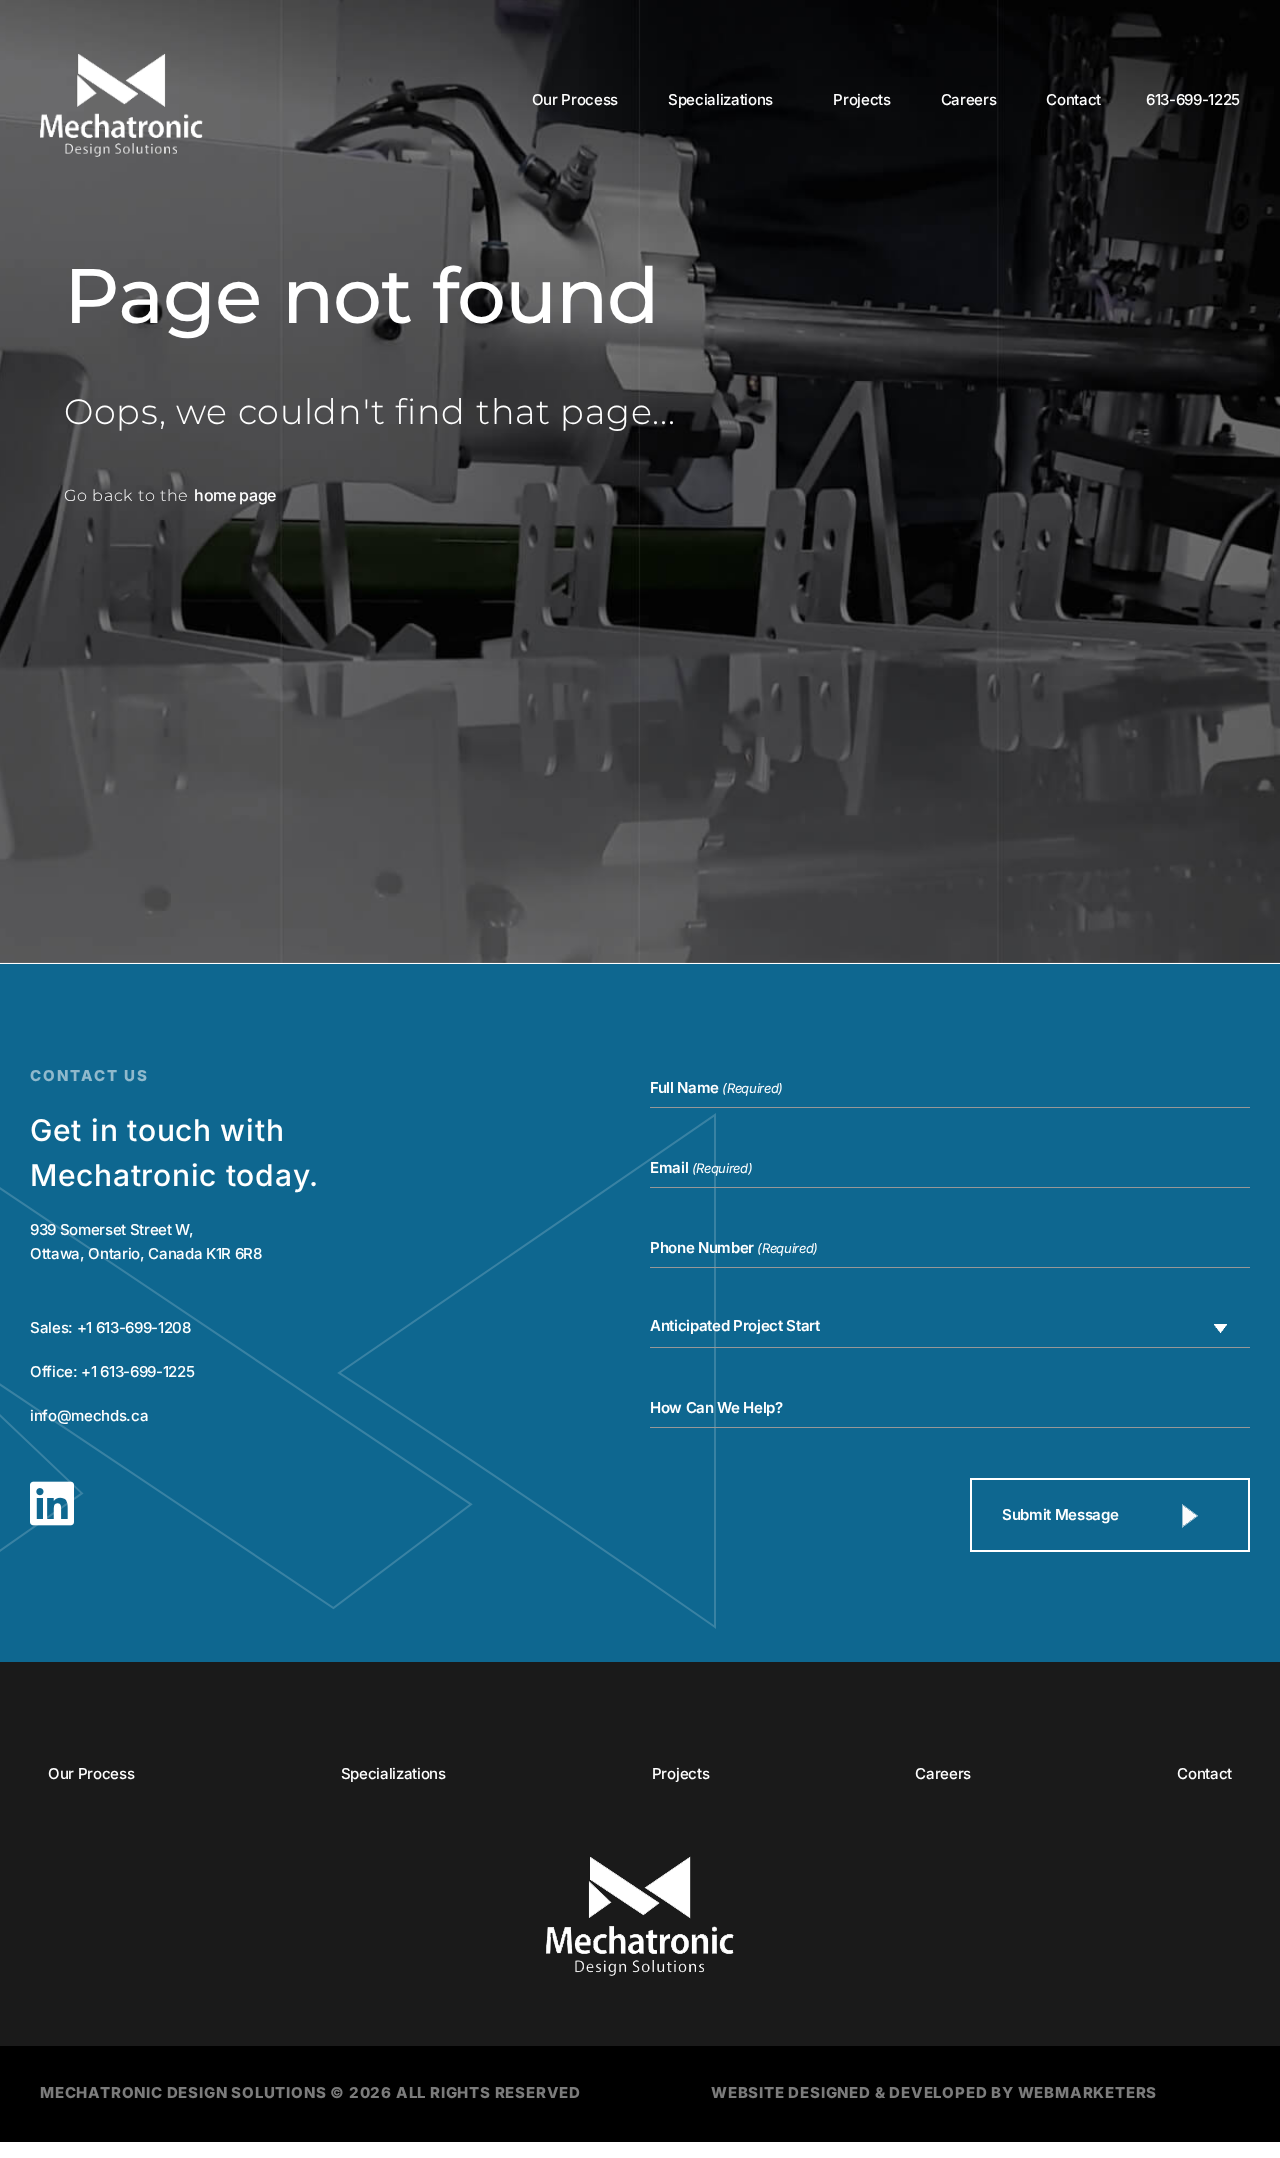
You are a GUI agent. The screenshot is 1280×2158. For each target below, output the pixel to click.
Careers (969, 99)
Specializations (720, 99)
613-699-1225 (1193, 99)
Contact (1073, 99)
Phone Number (734, 1248)
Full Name (716, 1088)
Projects (861, 99)
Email (701, 1168)
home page (235, 495)
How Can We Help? (716, 1407)
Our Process (575, 99)
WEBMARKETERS (1088, 2092)
